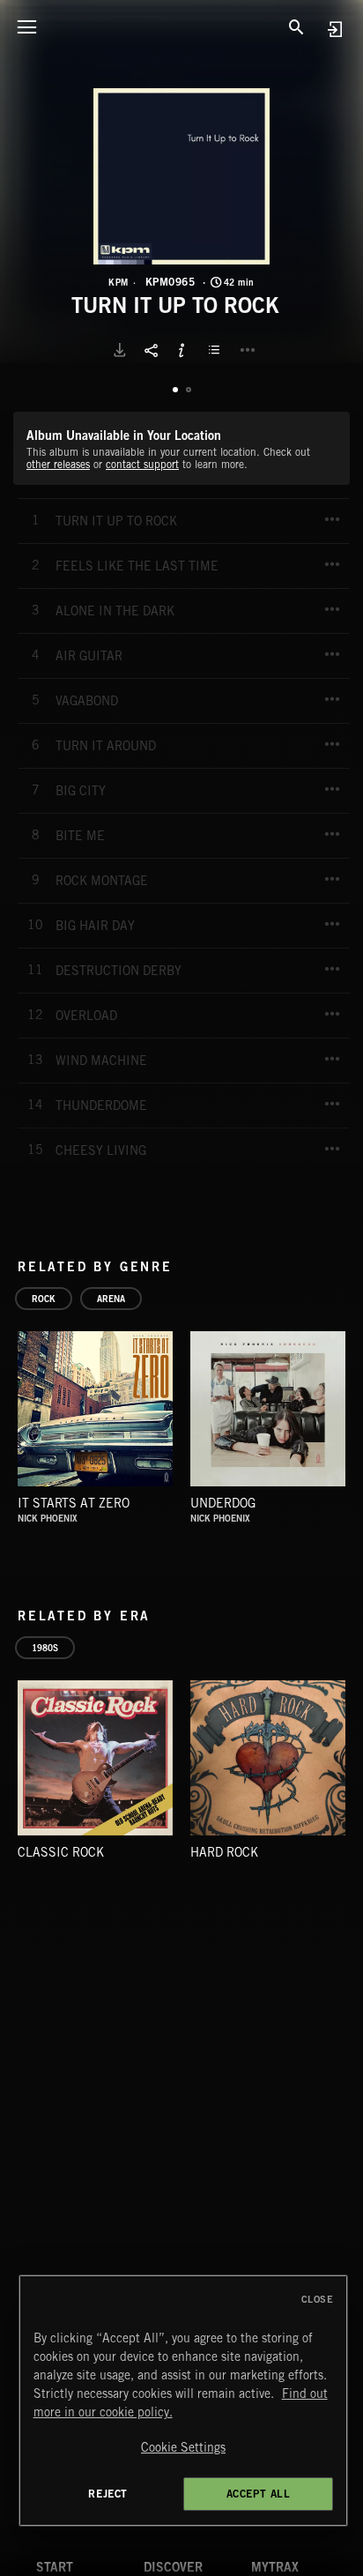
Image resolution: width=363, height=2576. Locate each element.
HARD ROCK (224, 1852)
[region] (184, 2401)
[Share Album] (151, 350)
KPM (119, 282)
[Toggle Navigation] (26, 26)
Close (318, 2299)
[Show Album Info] (181, 350)
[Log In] (334, 29)
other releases (58, 464)
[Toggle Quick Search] (297, 26)
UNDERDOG (223, 1503)
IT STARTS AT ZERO (74, 1503)
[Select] (217, 350)
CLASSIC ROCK (61, 1852)
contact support (142, 464)
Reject (108, 2494)
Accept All (259, 2494)
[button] (181, 176)
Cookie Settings (183, 2447)
